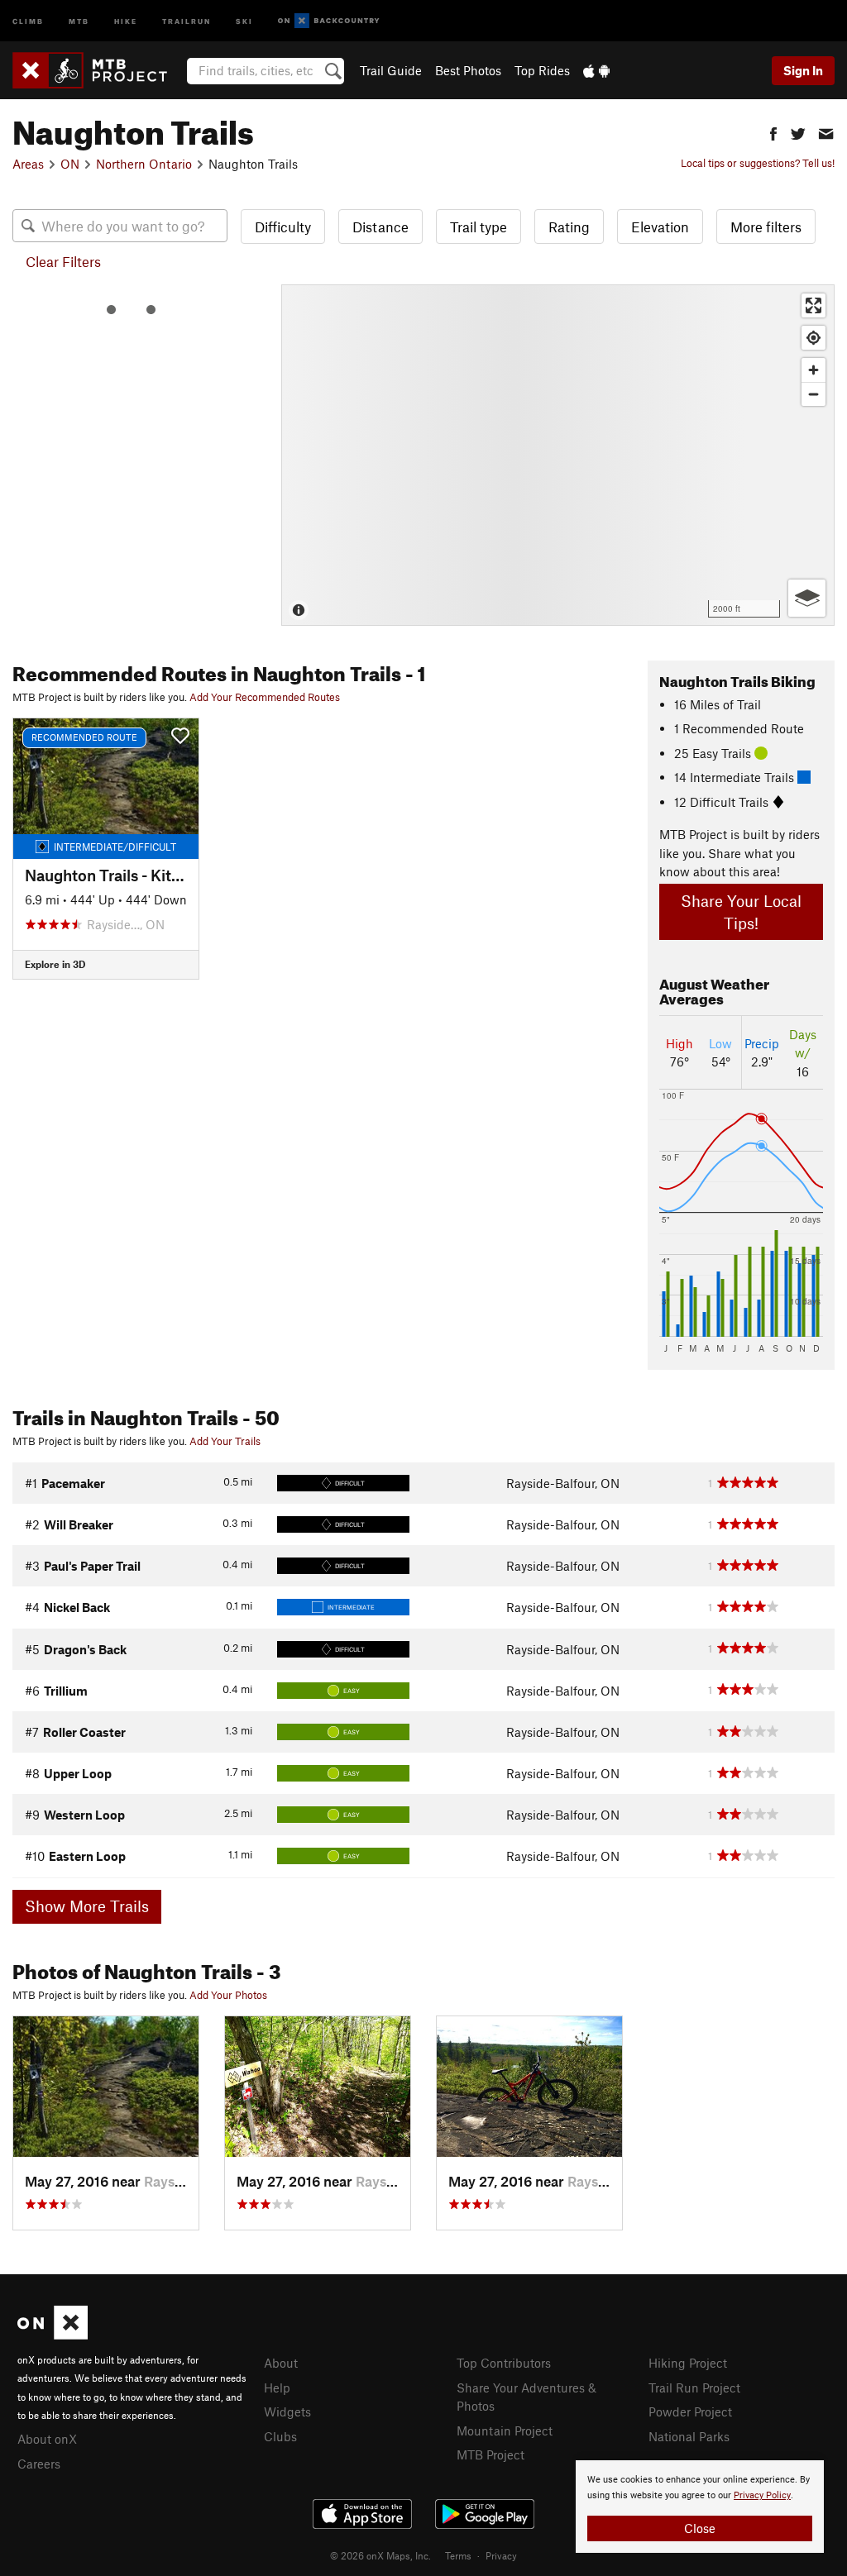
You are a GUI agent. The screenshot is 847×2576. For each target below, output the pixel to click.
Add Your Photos (228, 1995)
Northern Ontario (144, 164)
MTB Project (490, 2454)
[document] (700, 2507)
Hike (126, 20)
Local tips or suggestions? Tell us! (758, 163)
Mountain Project (505, 2431)
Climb (28, 20)
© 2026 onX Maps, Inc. (380, 2555)
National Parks (689, 2436)
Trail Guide (391, 70)
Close (700, 2528)
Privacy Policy (762, 2495)
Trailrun (187, 20)
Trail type (479, 227)
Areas (28, 164)
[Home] (98, 70)
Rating (569, 227)
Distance (380, 227)
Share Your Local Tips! (741, 912)
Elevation (660, 227)
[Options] (807, 598)
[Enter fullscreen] (814, 305)
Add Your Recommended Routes (265, 697)
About (281, 2363)
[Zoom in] (814, 370)
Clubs (280, 2436)
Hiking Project (688, 2363)
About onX (47, 2439)
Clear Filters (63, 261)
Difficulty (283, 227)
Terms (458, 2555)
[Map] (558, 455)
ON (70, 164)
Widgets (287, 2411)
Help (277, 2388)
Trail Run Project (694, 2388)
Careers (39, 2464)
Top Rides (542, 70)
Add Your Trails (225, 1441)
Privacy (501, 2555)
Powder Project (690, 2411)
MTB (79, 20)
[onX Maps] (53, 2335)
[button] (773, 132)
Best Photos (468, 70)
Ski (244, 20)
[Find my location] (814, 338)
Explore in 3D (55, 964)
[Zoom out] (814, 394)
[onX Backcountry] (329, 21)
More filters (766, 227)
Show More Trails (87, 1906)
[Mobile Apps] (596, 70)
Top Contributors (504, 2363)
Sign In (803, 70)
